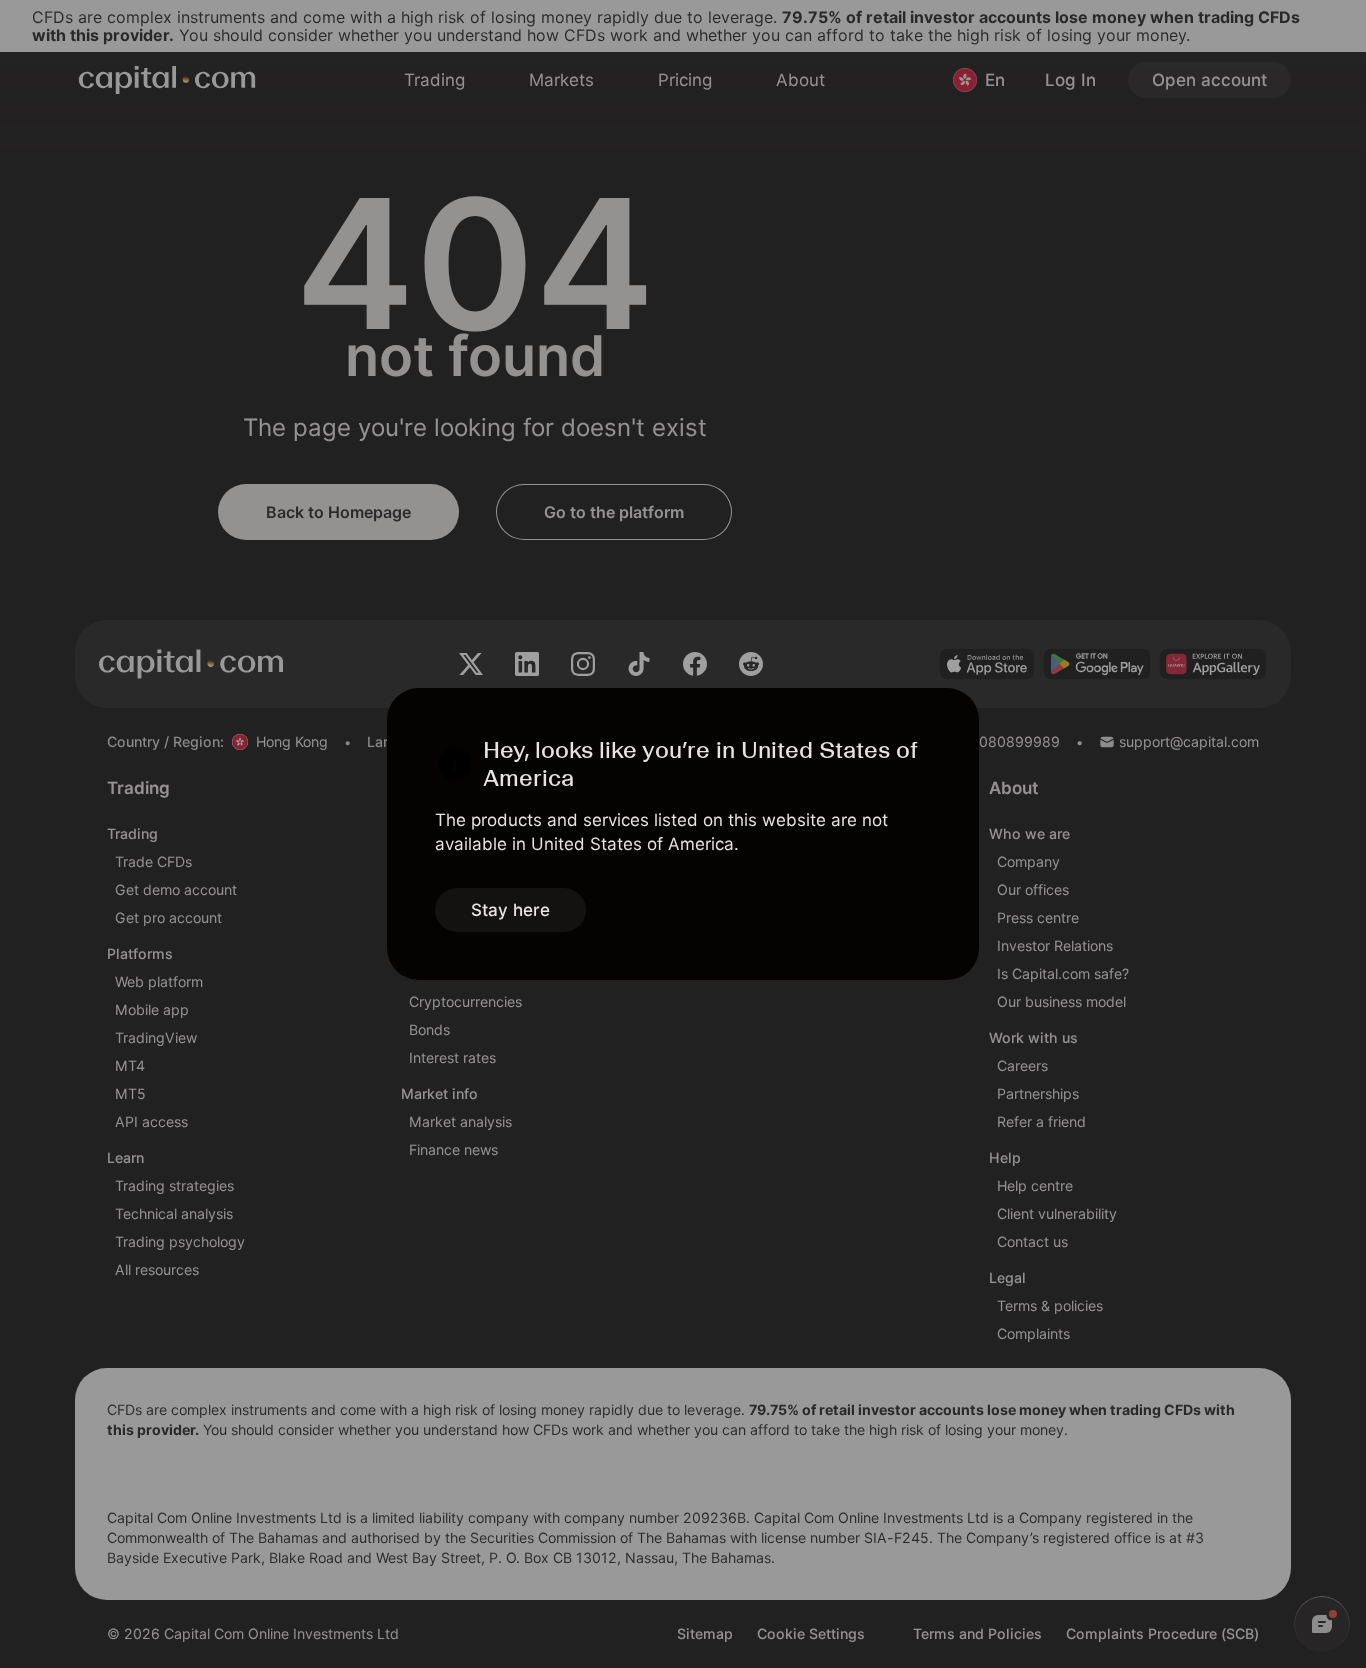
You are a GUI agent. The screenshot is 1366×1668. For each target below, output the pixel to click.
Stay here (510, 910)
